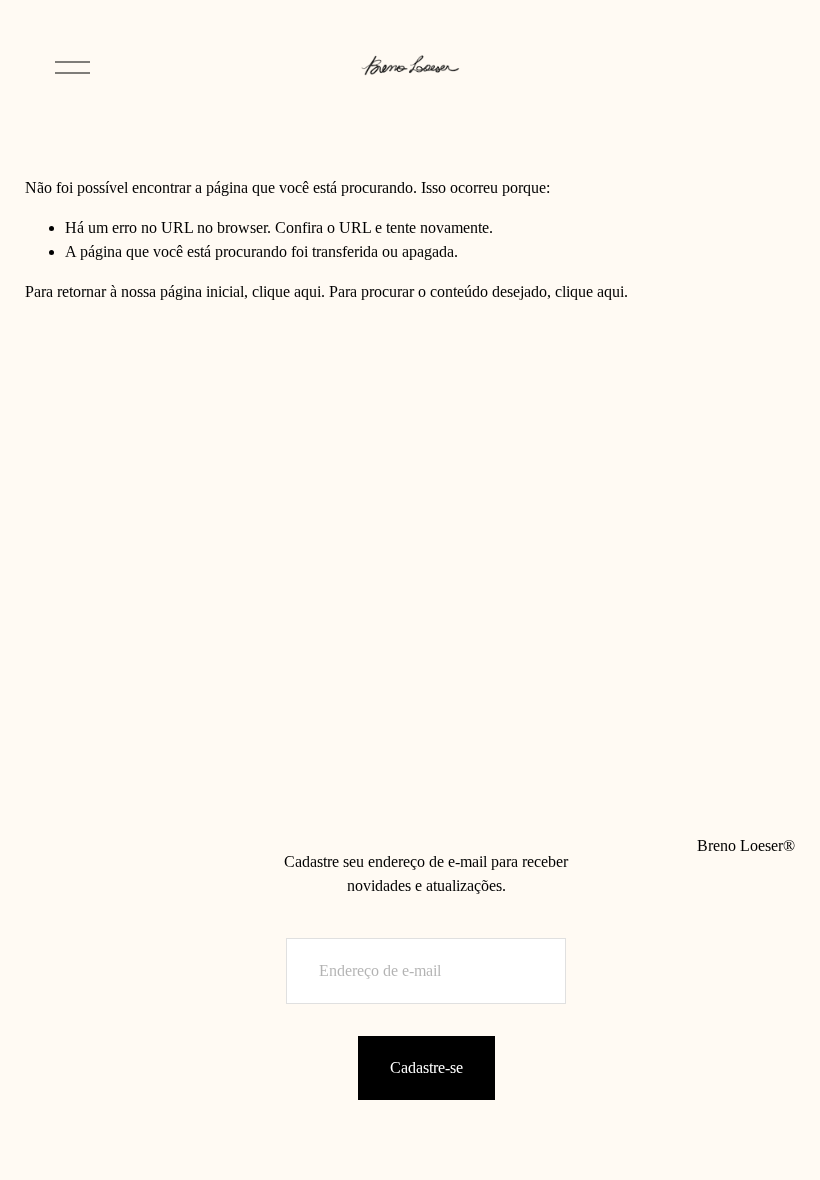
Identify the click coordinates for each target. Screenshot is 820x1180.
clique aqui (286, 291)
